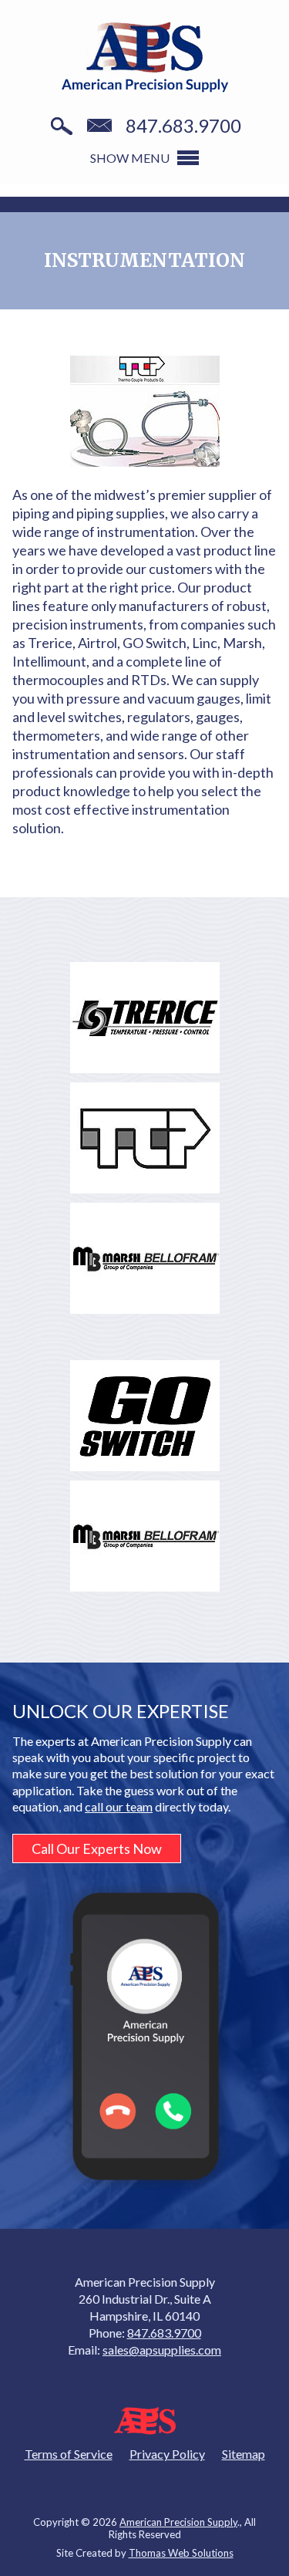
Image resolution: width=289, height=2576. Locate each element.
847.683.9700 (183, 126)
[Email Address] (99, 127)
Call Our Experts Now (97, 1848)
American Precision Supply (178, 2522)
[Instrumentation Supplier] (145, 411)
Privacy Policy (167, 2454)
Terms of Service (69, 2454)
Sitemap (244, 2454)
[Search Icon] (62, 127)
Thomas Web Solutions (181, 2553)
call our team (119, 1806)
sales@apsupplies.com (162, 2350)
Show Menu (130, 158)
